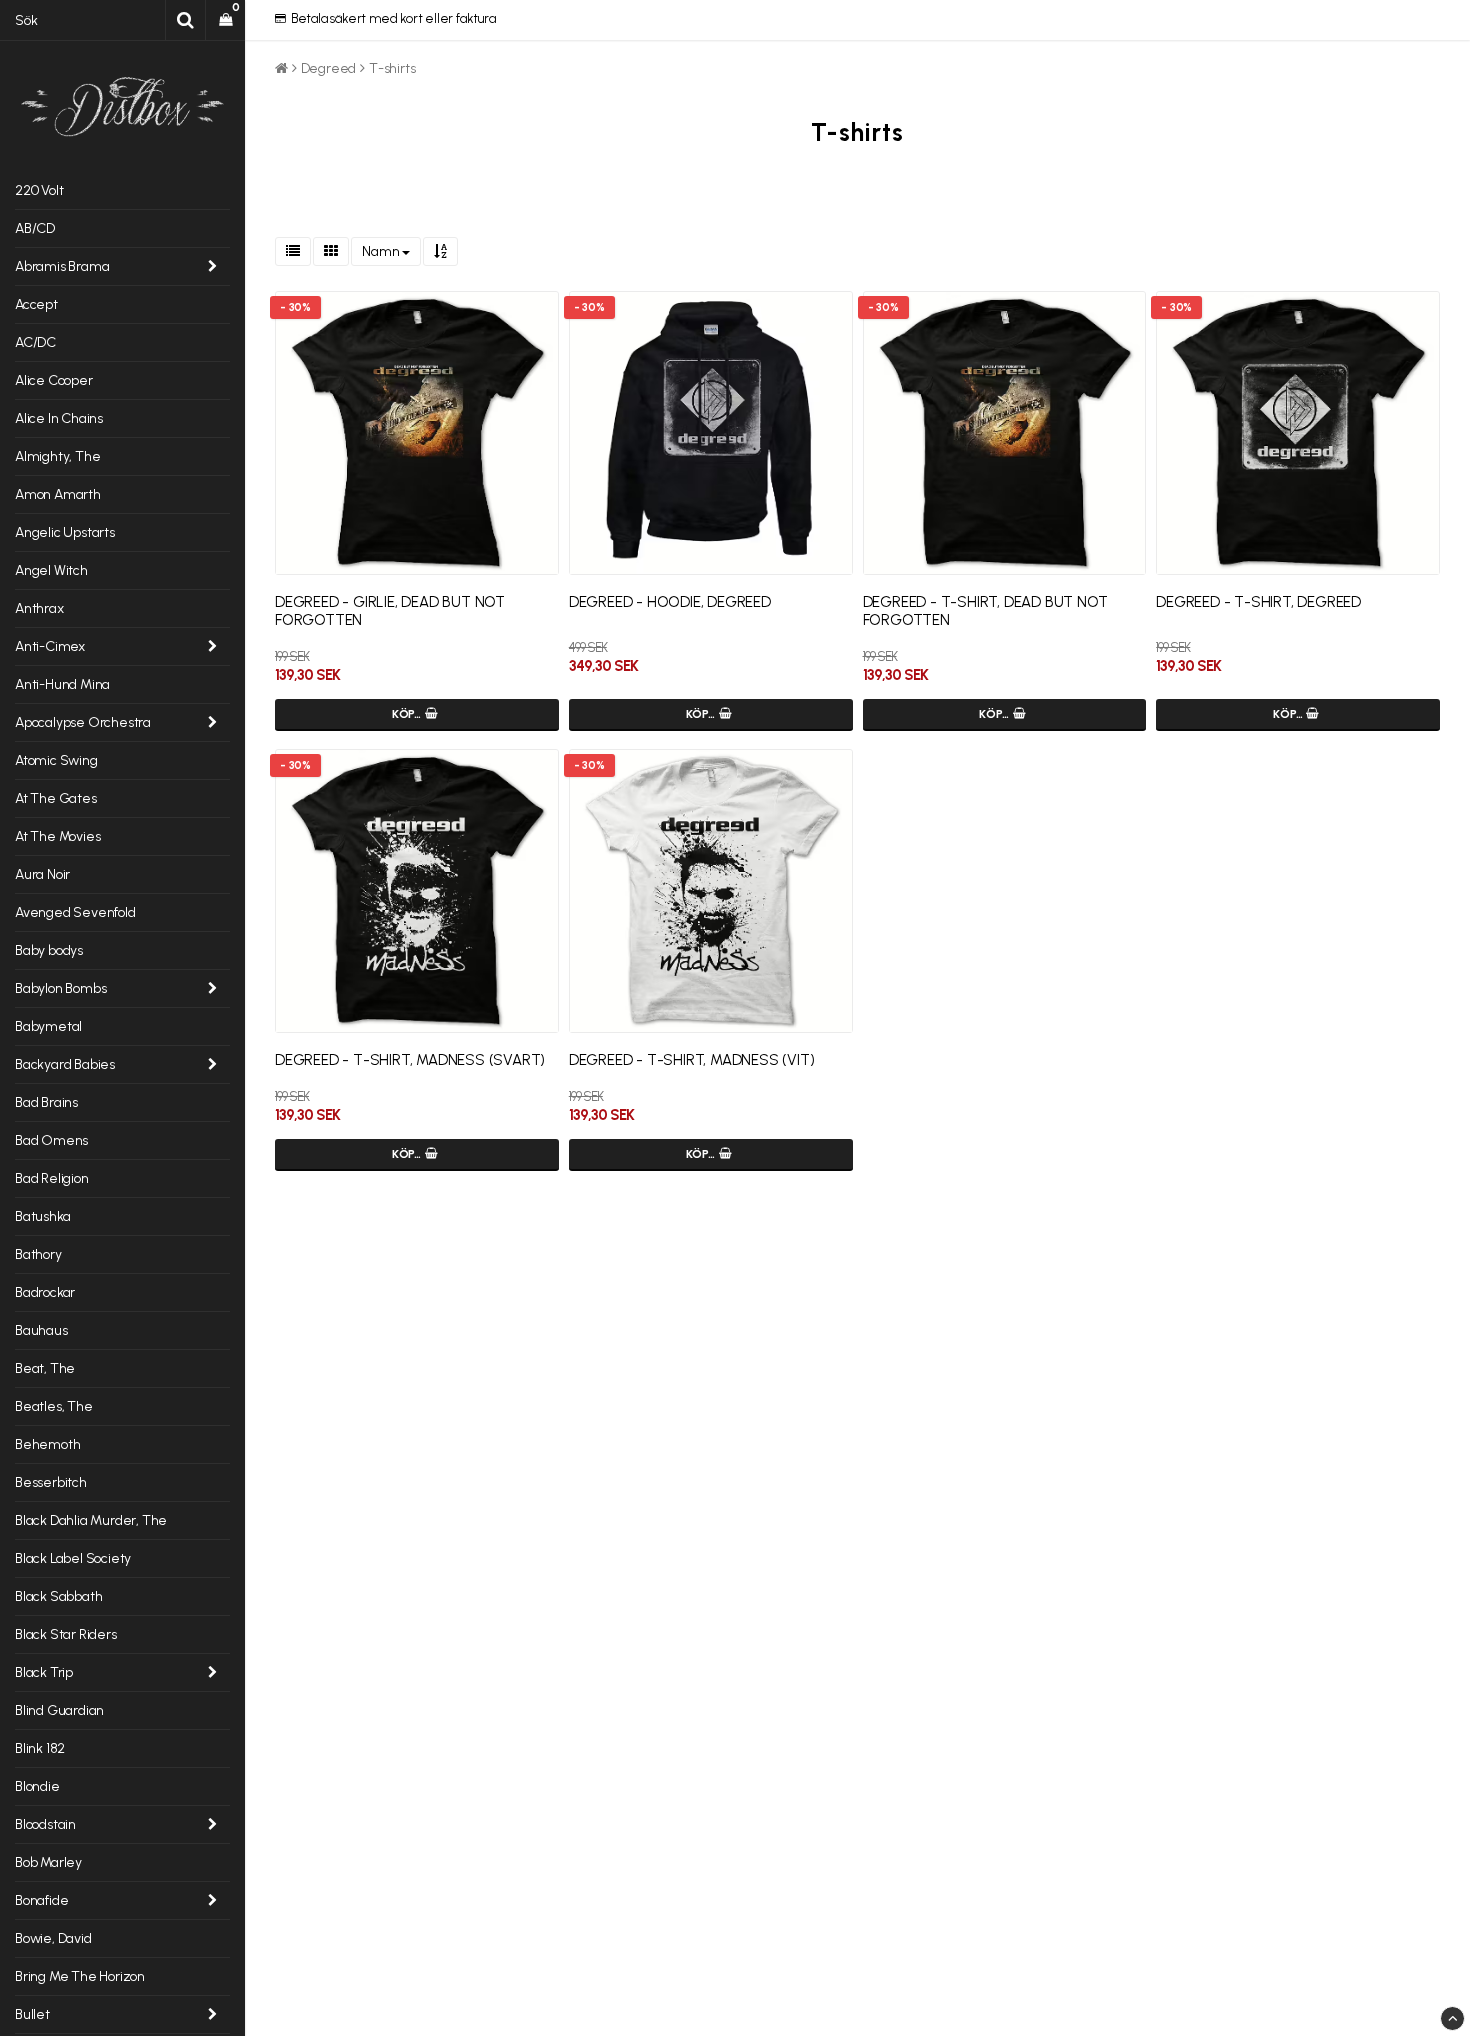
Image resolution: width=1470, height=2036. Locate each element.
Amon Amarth (58, 494)
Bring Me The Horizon (80, 1976)
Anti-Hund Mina (62, 684)
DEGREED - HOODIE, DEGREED (670, 602)
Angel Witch (51, 570)
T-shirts (392, 68)
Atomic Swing (56, 760)
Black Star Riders (66, 1634)
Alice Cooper (54, 380)
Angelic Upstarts (65, 532)
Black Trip (44, 1672)
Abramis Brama (62, 266)
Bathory (38, 1254)
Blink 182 (40, 1748)
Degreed (329, 68)
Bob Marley (48, 1862)
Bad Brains (46, 1102)
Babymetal (48, 1026)
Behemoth (47, 1444)
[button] (225, 20)
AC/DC (35, 342)
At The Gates (56, 798)
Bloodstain (45, 1824)
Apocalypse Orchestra (83, 722)
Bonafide (41, 1900)
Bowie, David (53, 1938)
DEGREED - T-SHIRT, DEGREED (1258, 602)
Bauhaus (41, 1330)
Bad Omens (51, 1140)
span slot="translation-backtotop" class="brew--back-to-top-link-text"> (1452, 2018)
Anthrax (39, 608)
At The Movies (57, 836)
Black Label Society (73, 1558)
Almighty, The (57, 456)
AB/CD (35, 228)
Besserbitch (51, 1482)
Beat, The (45, 1368)
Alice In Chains (59, 418)
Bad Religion (52, 1178)
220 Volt (39, 190)
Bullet (32, 2014)
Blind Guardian (59, 1710)
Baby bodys (49, 950)
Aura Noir (42, 874)
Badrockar (45, 1292)
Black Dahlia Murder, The (91, 1520)
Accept (36, 304)
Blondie (37, 1786)
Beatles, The (54, 1406)
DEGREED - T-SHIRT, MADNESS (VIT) (692, 1060)
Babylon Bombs (60, 988)
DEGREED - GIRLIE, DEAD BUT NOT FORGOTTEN (390, 611)
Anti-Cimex (50, 646)
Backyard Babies (65, 1064)
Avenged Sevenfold (75, 912)
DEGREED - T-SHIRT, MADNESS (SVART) (410, 1060)
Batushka (42, 1216)
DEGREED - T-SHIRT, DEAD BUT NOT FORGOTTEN (985, 611)
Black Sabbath (58, 1596)
